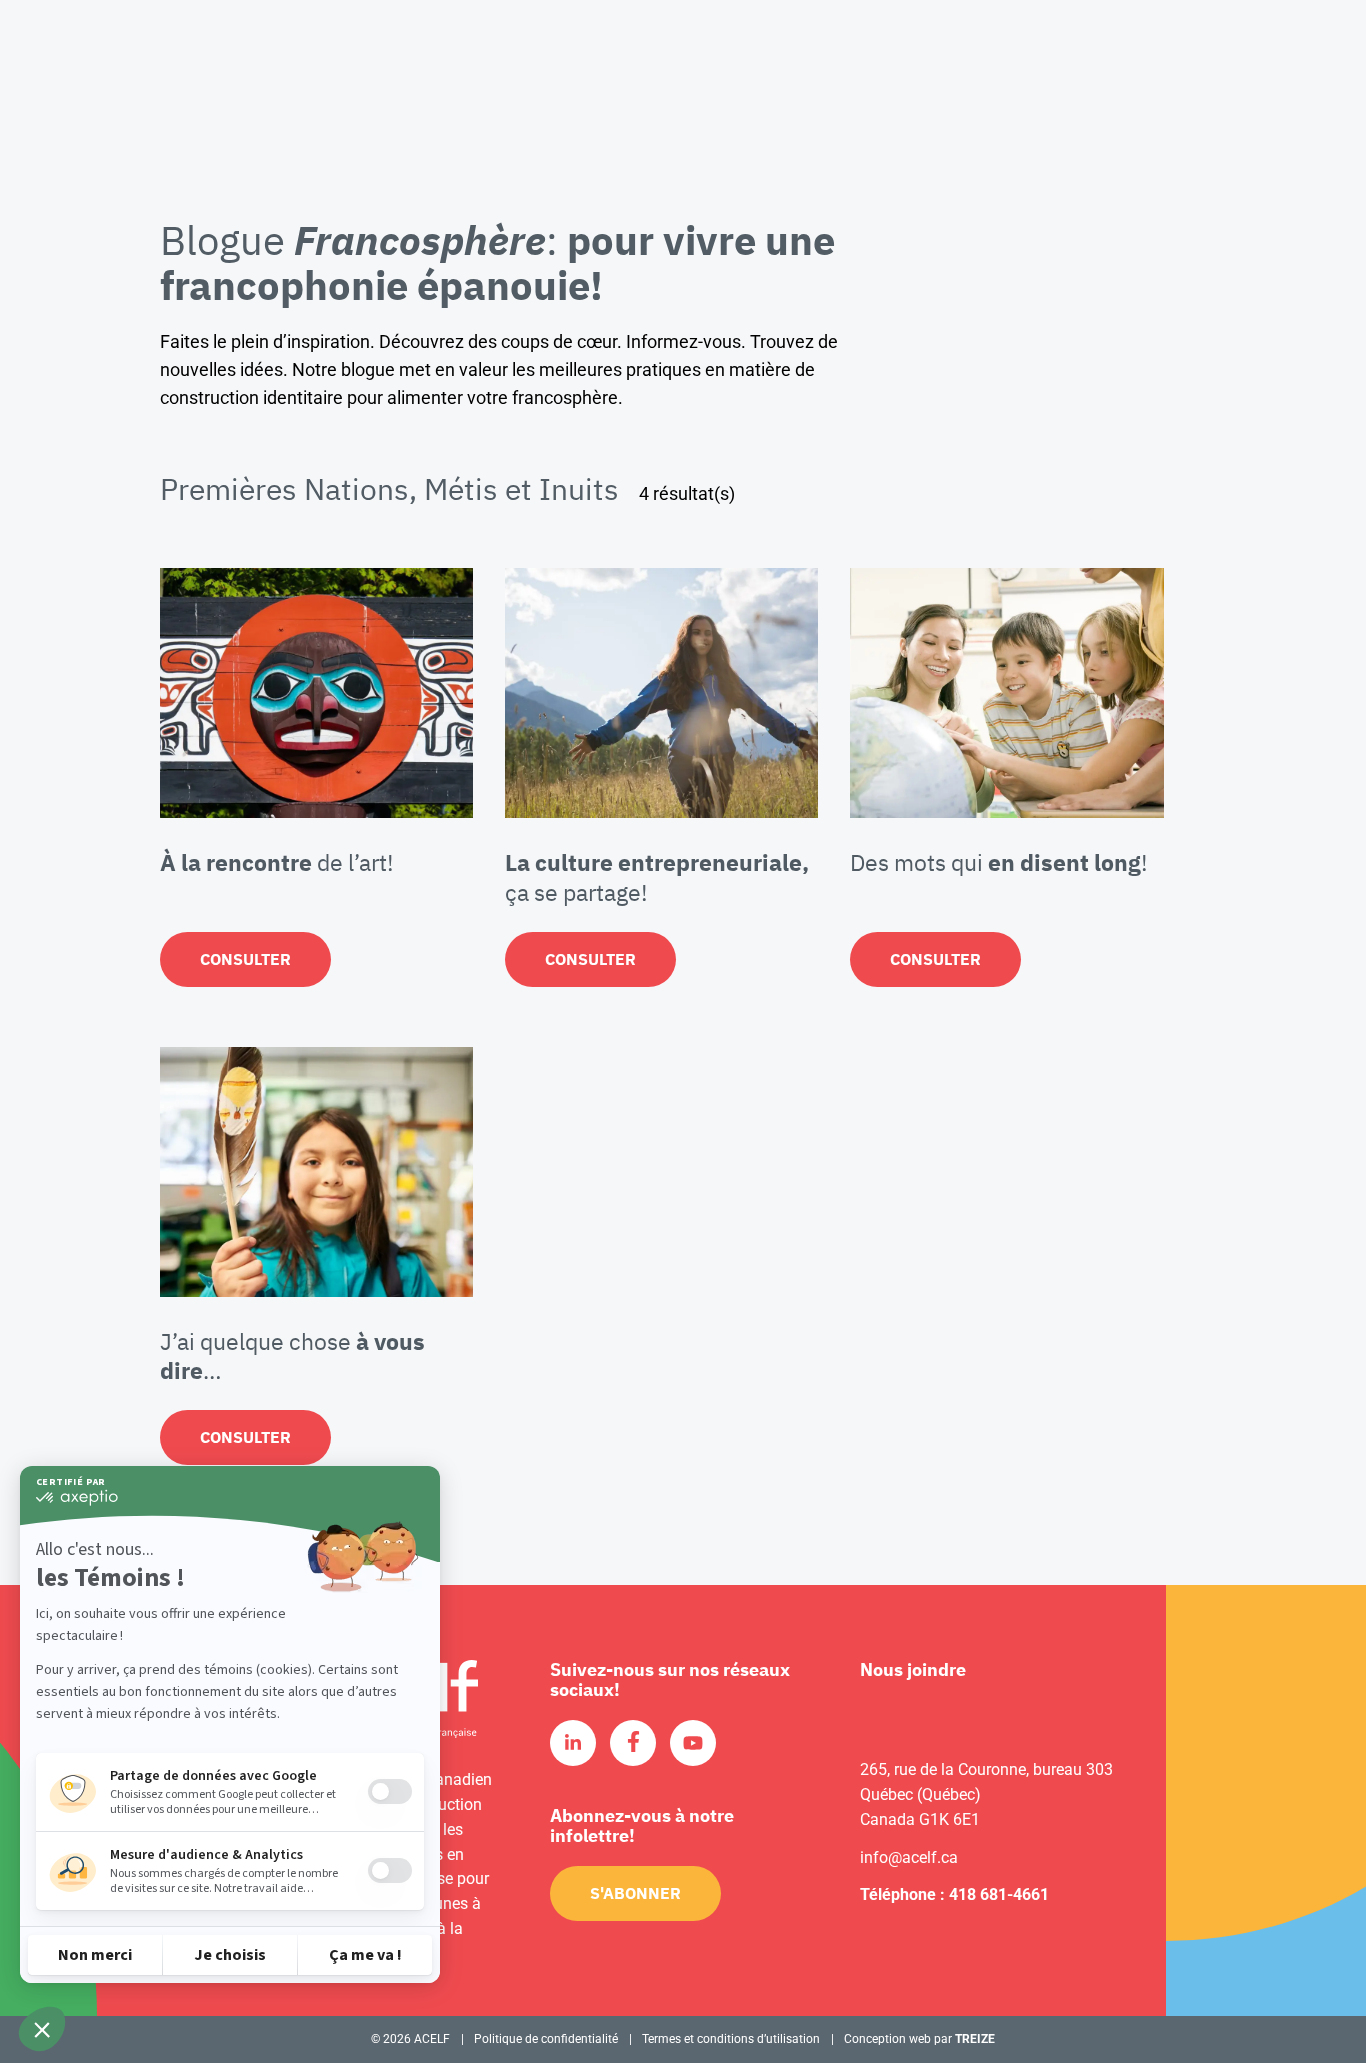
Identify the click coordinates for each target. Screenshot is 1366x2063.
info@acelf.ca (909, 1857)
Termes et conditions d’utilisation (731, 2039)
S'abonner (635, 1893)
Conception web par (919, 2039)
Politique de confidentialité (546, 2039)
